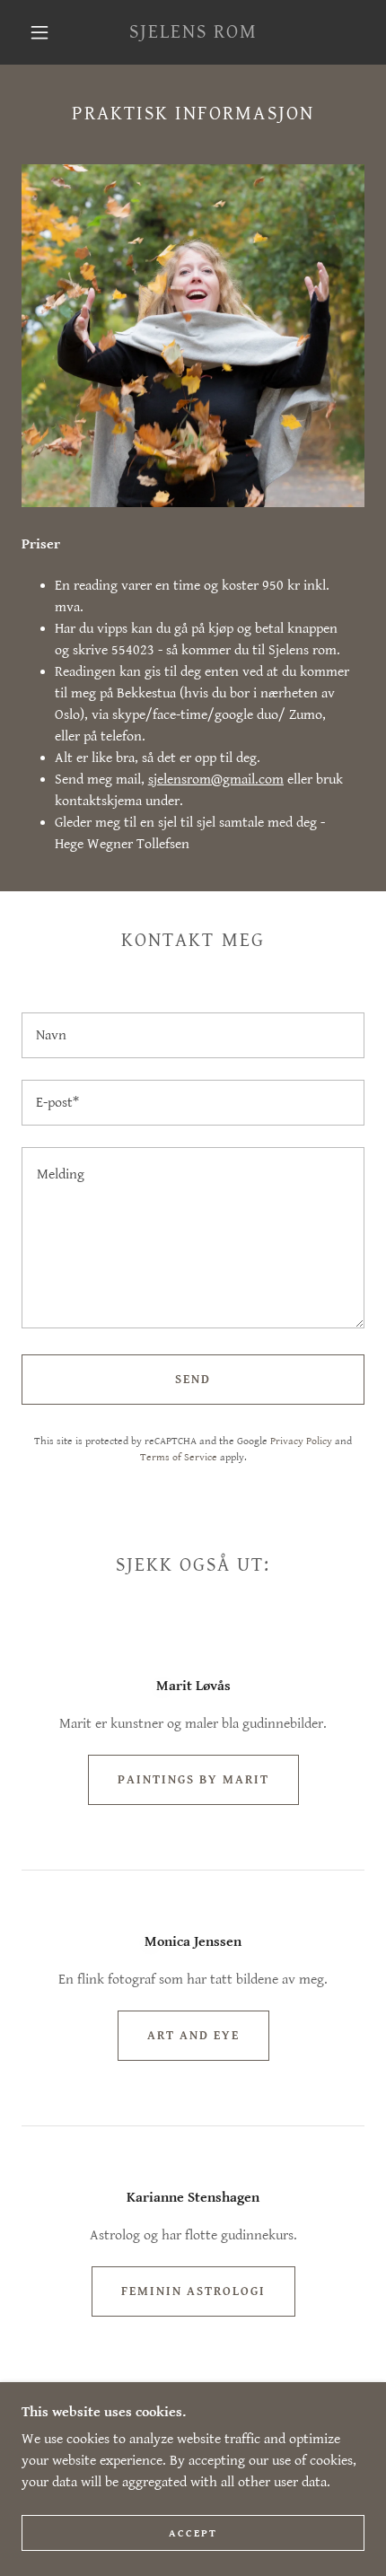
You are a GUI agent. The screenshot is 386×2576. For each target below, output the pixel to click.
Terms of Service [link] (179, 1457)
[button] (39, 32)
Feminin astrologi (193, 2291)
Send (193, 1380)
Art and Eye (193, 2036)
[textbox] (193, 1035)
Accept (193, 2533)
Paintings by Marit (193, 1780)
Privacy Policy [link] (301, 1441)
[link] (194, 32)
